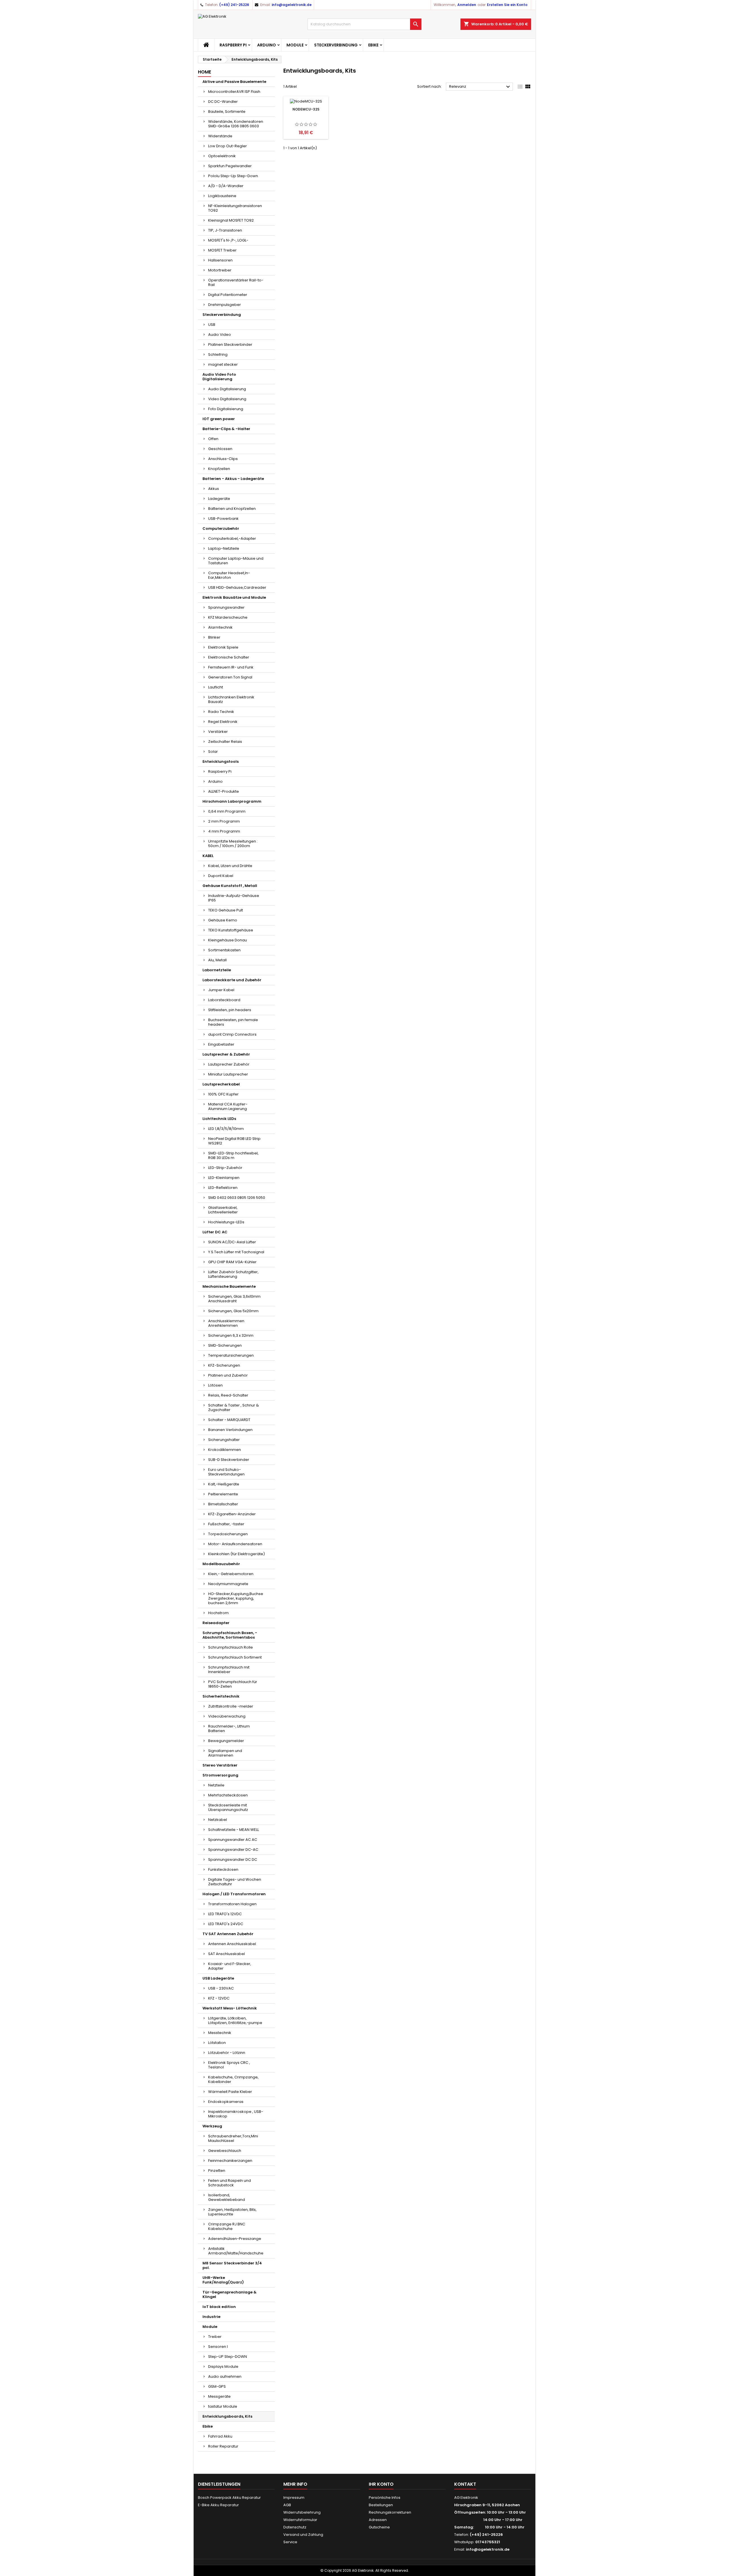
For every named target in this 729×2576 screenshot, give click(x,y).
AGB (287, 2505)
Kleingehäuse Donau (228, 940)
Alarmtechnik (220, 627)
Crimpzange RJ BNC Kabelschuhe (227, 2226)
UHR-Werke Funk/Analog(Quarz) (223, 2280)
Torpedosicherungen (228, 1534)
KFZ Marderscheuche (228, 617)
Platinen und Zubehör (228, 1375)
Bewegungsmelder (226, 1741)
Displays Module (223, 2367)
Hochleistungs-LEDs (226, 1222)
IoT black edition (219, 2307)
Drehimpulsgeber (225, 305)
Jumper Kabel (221, 990)
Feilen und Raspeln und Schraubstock (230, 2183)
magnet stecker (223, 364)
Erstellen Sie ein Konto (507, 5)
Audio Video (220, 335)
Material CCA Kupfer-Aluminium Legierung (228, 1106)
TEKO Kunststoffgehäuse (231, 930)
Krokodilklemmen (225, 1450)
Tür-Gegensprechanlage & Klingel (230, 2294)
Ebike (373, 45)
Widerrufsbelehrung (302, 2512)
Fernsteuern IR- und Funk (231, 667)
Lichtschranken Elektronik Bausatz (231, 699)
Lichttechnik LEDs (219, 1119)
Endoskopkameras (226, 2102)
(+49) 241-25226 (234, 5)
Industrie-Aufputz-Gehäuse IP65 (234, 898)
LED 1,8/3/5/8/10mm (226, 1129)
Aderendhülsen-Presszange (235, 2239)
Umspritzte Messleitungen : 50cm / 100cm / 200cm (233, 844)
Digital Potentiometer (228, 295)
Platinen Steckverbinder (230, 345)
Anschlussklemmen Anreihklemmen (226, 1323)
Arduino (267, 45)
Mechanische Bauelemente (229, 1286)
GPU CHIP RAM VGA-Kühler (232, 1262)
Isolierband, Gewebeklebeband (227, 2197)
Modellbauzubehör (221, 1564)
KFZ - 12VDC (219, 1998)
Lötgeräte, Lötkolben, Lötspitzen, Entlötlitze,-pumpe (235, 2020)
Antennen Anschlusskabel (232, 1944)
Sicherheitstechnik (221, 1696)
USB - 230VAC (221, 1988)
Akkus (214, 489)
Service (290, 2542)
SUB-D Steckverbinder (229, 1460)
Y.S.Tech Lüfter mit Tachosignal (236, 1252)
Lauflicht (216, 687)
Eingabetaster (221, 1044)
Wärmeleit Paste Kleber (230, 2092)
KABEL (208, 856)
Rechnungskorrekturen (390, 2512)
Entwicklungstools (221, 761)
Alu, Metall (217, 960)
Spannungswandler (226, 607)
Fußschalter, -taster (226, 1524)
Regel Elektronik (223, 722)
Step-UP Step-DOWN (228, 2357)
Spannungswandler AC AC (233, 1840)
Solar (213, 752)
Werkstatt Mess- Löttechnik (230, 2008)
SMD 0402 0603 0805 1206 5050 (237, 1198)
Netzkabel (218, 1820)
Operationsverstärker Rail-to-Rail (236, 282)
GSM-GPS (217, 2386)
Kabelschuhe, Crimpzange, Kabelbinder (233, 2079)
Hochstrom (218, 1613)
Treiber (215, 2337)
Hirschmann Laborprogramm (232, 801)
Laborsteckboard (224, 1000)
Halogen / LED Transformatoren (234, 1894)
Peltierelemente (223, 1494)
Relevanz (480, 87)
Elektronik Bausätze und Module (234, 597)
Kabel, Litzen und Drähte (230, 866)
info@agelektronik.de (292, 5)
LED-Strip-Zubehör (225, 1168)
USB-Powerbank (223, 519)
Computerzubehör (221, 529)
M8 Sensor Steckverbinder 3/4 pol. (232, 2265)
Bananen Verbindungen (230, 1430)
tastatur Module (223, 2406)
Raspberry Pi (233, 45)
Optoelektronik (222, 156)
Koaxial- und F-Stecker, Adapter (230, 1966)
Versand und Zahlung (303, 2535)
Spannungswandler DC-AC (233, 1850)
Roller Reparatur (223, 2446)
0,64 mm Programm (227, 811)
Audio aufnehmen (225, 2376)
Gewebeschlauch (225, 2151)
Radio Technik (221, 712)
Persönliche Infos (385, 2498)
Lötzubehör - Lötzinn (227, 2053)
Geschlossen (220, 449)
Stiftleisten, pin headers (230, 1010)
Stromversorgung (220, 1775)
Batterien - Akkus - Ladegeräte (233, 479)
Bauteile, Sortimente (227, 112)
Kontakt (465, 2484)
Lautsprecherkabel (221, 1084)
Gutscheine (379, 2527)
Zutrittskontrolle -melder (231, 1706)
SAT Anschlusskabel (227, 1954)
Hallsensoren (220, 260)
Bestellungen (381, 2505)
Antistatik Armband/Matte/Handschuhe (236, 2251)
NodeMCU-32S (306, 109)
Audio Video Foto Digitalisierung (219, 377)
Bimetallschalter (223, 1504)
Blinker (214, 637)
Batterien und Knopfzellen (232, 509)
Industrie (211, 2317)
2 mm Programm (224, 821)
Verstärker (218, 732)
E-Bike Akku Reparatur (218, 2505)
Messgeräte (219, 2396)
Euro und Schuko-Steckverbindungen (226, 1472)
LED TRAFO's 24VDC (226, 1924)
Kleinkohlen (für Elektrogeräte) (236, 1554)
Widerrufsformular (300, 2520)
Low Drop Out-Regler (228, 146)
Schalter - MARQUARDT (229, 1420)
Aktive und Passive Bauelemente (234, 82)
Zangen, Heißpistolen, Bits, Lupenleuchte (232, 2212)
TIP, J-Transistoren (225, 230)
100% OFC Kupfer (223, 1094)
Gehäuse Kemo (223, 920)
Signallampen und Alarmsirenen (225, 1753)
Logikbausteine (222, 196)
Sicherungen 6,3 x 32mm (231, 1335)
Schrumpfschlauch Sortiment (235, 1657)
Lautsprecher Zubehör (229, 1064)
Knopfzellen (219, 469)
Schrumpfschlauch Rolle (231, 1647)
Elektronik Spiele (223, 647)
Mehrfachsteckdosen (228, 1795)
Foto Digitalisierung (226, 409)
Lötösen (215, 1385)
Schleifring (218, 354)
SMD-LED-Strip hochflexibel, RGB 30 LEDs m (233, 1155)
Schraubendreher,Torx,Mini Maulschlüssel (233, 2138)
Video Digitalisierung (227, 399)
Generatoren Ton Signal (230, 677)
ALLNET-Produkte (224, 791)
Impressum (294, 2498)
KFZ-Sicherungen (224, 1365)
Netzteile (216, 1785)
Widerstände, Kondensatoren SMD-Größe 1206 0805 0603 (236, 124)
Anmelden (467, 5)
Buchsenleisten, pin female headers (233, 1022)
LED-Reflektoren (223, 1188)
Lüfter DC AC (215, 1232)
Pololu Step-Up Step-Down (233, 176)
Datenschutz (295, 2527)
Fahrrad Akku (220, 2436)
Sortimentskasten (224, 950)
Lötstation (217, 2043)
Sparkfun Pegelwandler (230, 166)
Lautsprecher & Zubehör (226, 1054)
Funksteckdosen (223, 1869)
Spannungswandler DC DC (233, 1860)
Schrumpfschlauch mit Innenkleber (229, 1670)
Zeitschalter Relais (225, 742)
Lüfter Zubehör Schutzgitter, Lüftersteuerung (233, 1274)
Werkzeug (212, 2126)
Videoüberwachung (227, 1716)
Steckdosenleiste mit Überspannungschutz (228, 1807)
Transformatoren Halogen (232, 1904)
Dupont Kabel (221, 876)
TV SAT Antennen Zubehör (228, 1934)
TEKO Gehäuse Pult (226, 910)
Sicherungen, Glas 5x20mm (233, 1311)
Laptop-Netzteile (224, 548)
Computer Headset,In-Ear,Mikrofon (229, 575)
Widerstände (220, 136)
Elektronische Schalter (229, 657)
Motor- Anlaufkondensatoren (235, 1544)
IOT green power (219, 419)
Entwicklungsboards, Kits (227, 2416)
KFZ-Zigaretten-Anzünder (232, 1514)
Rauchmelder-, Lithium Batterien (229, 1728)
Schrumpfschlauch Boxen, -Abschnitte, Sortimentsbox (230, 1635)
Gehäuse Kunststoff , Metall (230, 886)
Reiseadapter (216, 1623)
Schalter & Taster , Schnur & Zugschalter (234, 1407)
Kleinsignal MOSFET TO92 (231, 220)
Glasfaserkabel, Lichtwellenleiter (223, 1210)
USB (212, 325)
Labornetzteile (217, 970)
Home (204, 72)
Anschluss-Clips (223, 459)
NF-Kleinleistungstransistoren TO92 (235, 208)
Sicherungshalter (224, 1440)
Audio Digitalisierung (227, 389)
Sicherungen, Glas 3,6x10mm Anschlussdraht (234, 1299)
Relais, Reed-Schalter (228, 1395)
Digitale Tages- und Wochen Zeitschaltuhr (235, 1882)
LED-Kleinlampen (224, 1178)
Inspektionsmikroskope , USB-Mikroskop (236, 2114)
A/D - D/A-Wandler (226, 186)
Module (295, 45)
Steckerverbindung (336, 45)
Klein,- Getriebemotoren (231, 1574)
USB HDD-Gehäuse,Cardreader (237, 587)
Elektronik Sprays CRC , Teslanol (229, 2065)
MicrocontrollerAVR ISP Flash (234, 92)
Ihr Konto (381, 2484)
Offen (213, 439)
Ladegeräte (219, 499)
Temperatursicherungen (231, 1355)
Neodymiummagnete (228, 1584)
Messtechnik (220, 2033)
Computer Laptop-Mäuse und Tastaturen (236, 561)
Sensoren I (218, 2347)
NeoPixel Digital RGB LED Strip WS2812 (234, 1141)
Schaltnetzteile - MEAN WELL (234, 1830)
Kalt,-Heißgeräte (224, 1484)
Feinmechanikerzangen (230, 2161)
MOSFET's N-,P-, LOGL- (228, 240)
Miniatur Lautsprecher (228, 1074)
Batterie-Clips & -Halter (226, 429)
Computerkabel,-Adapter (232, 538)
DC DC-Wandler (223, 102)
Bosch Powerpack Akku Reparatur (229, 2498)
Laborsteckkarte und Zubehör (232, 980)
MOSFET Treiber (222, 250)
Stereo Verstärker (220, 1765)
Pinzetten (217, 2171)
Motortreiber (220, 270)
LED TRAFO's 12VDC (225, 1914)
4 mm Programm (224, 831)
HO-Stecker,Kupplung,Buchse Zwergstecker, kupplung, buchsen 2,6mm (236, 1598)
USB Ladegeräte (218, 1978)
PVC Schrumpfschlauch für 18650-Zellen (233, 1684)
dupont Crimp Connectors (232, 1034)
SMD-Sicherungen (225, 1345)
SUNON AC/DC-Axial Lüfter (232, 1242)
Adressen (378, 2520)
